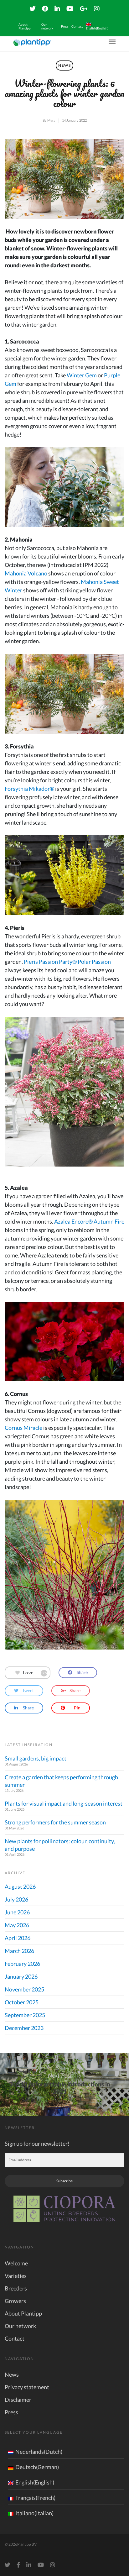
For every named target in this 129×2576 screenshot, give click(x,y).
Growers (15, 2301)
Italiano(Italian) (34, 2513)
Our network (47, 26)
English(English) (35, 2482)
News (64, 65)
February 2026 (22, 1964)
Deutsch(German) (37, 2467)
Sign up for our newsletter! (37, 2143)
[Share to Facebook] (78, 1673)
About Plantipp (25, 26)
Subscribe (64, 2181)
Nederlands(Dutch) (39, 2452)
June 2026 (17, 1912)
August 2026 (20, 1886)
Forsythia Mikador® (29, 789)
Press (65, 26)
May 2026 (17, 1925)
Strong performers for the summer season (55, 1822)
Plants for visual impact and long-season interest (64, 1803)
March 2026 (19, 1951)
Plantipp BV (27, 2544)
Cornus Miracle (23, 1428)
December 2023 (24, 2028)
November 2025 (24, 1989)
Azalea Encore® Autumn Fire (89, 1221)
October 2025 (22, 2002)
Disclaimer (18, 2400)
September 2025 (25, 2015)
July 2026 (16, 1899)
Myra (51, 120)
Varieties (16, 2276)
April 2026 (18, 1938)
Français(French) (35, 2498)
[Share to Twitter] (24, 1691)
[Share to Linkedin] (24, 1708)
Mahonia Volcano (26, 573)
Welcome (16, 2263)
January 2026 (21, 1976)
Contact (77, 26)
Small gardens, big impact (36, 1758)
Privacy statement (27, 2387)
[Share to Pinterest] (71, 1708)
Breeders (16, 2288)
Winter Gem (82, 375)
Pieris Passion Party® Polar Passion (67, 962)
